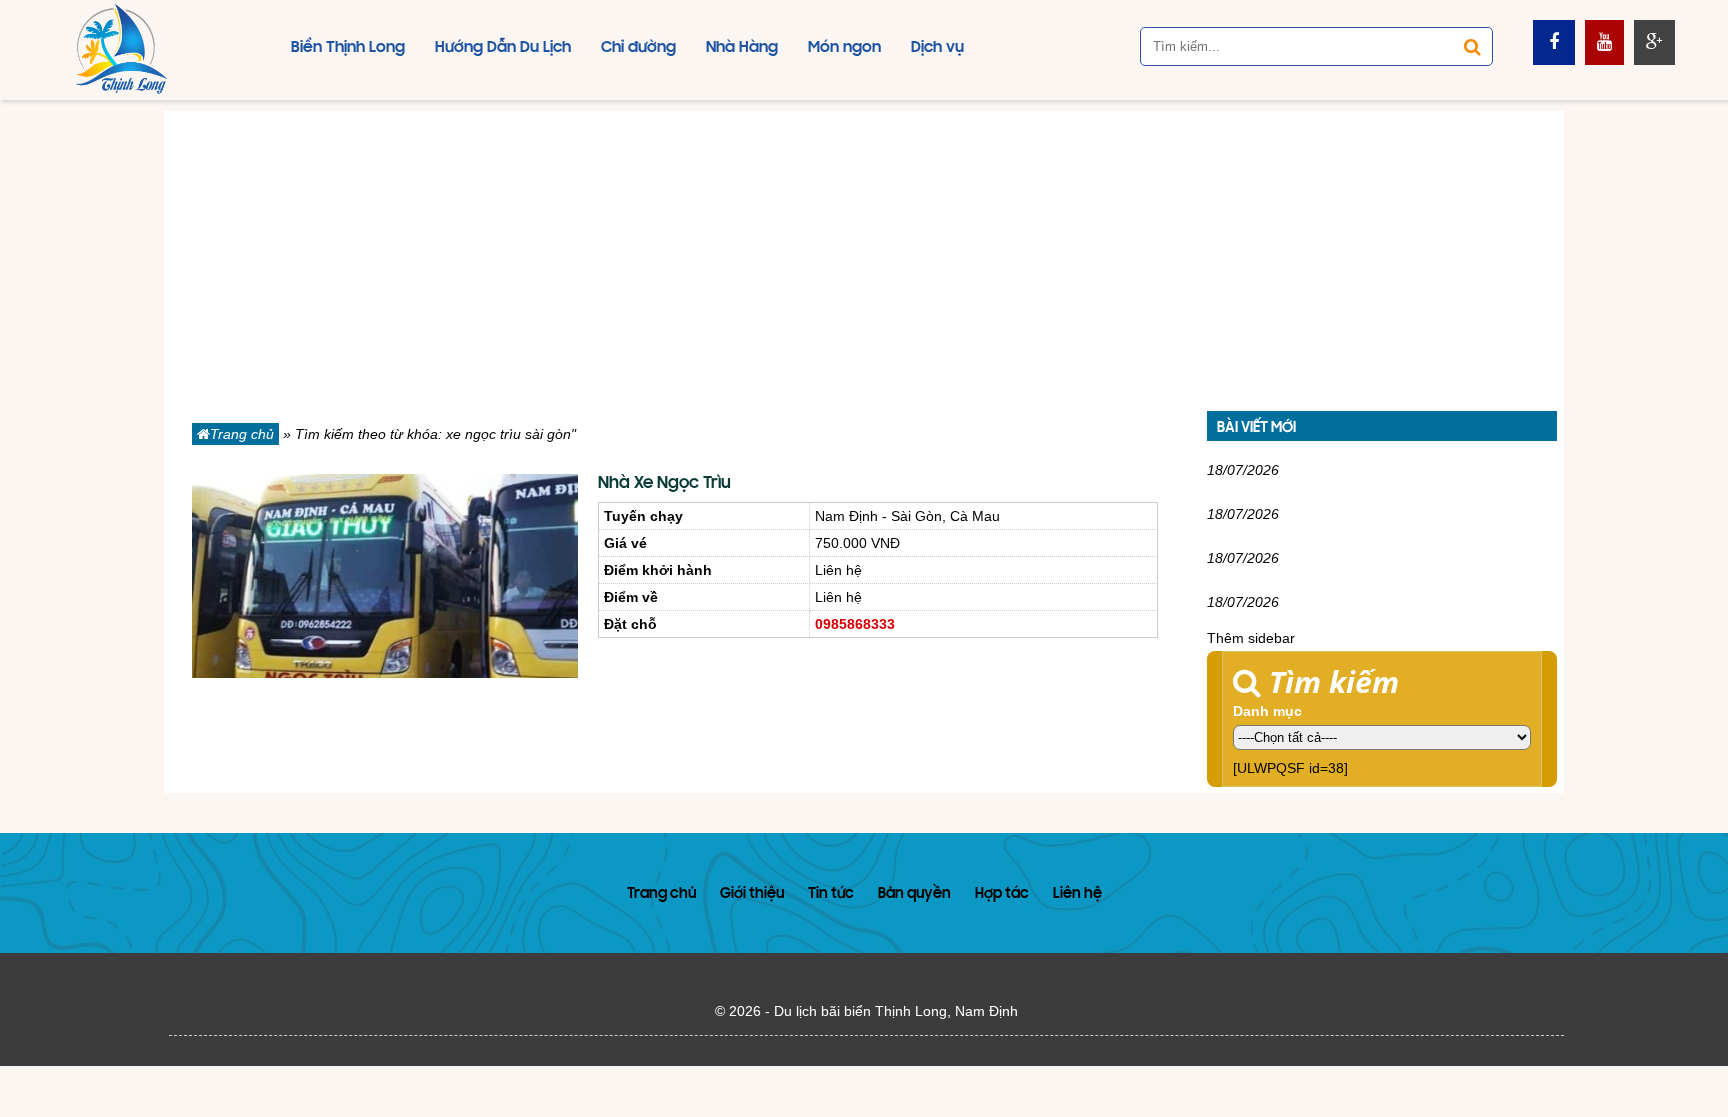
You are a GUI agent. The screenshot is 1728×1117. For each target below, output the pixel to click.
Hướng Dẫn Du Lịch (503, 48)
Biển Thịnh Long (348, 48)
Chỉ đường (638, 48)
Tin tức (831, 894)
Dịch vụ (937, 48)
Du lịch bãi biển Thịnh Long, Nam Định (896, 1011)
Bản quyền (914, 894)
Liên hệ (1077, 894)
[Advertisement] (864, 251)
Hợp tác (1002, 894)
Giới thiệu (752, 894)
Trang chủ (242, 434)
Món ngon (844, 48)
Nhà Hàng (742, 48)
